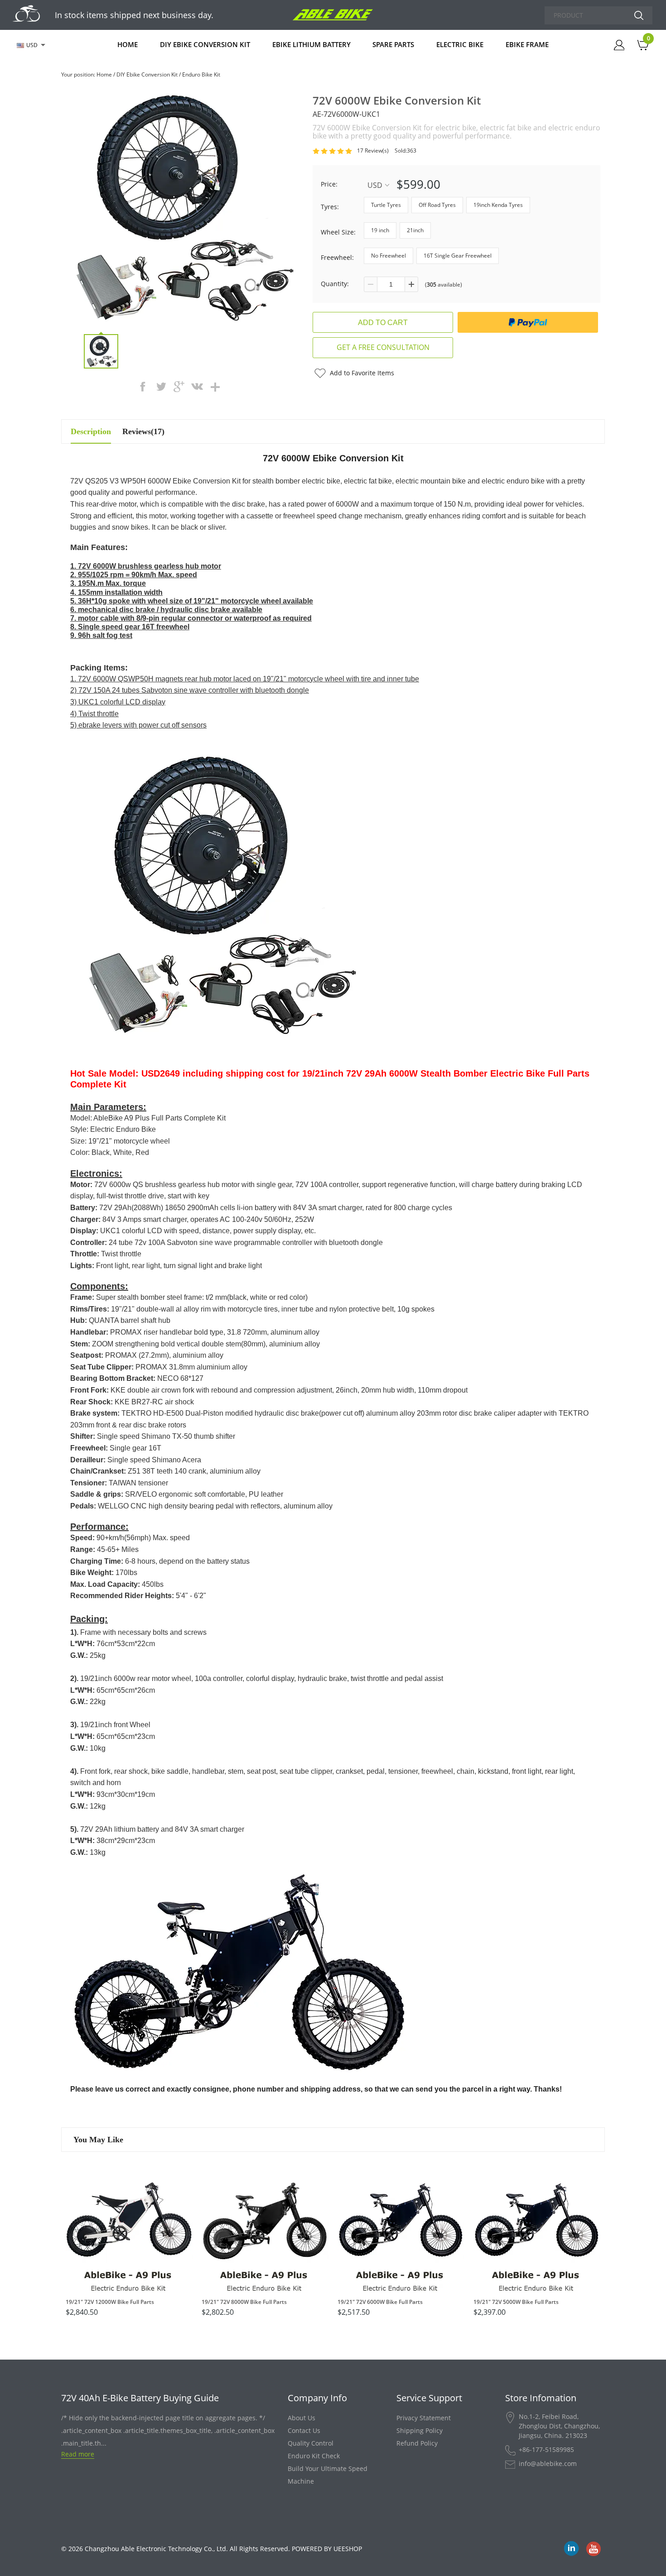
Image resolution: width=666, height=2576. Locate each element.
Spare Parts (393, 44)
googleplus (179, 387)
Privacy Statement (424, 2418)
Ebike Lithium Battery (311, 44)
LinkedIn (571, 2549)
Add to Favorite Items (362, 373)
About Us (302, 2418)
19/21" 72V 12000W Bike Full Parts (110, 2302)
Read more (78, 2454)
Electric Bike (460, 44)
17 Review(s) (373, 151)
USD (375, 185)
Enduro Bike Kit (201, 74)
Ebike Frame (527, 44)
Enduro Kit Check (314, 2456)
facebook (143, 387)
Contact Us (304, 2430)
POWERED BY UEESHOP (327, 2549)
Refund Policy (417, 2443)
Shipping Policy (420, 2430)
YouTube (594, 2549)
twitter (161, 387)
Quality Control (311, 2443)
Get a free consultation (383, 347)
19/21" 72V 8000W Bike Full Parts (244, 2302)
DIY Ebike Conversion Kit (205, 44)
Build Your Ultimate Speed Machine (328, 2475)
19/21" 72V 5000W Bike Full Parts (516, 2302)
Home (128, 44)
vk (197, 387)
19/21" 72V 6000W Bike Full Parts (380, 2302)
